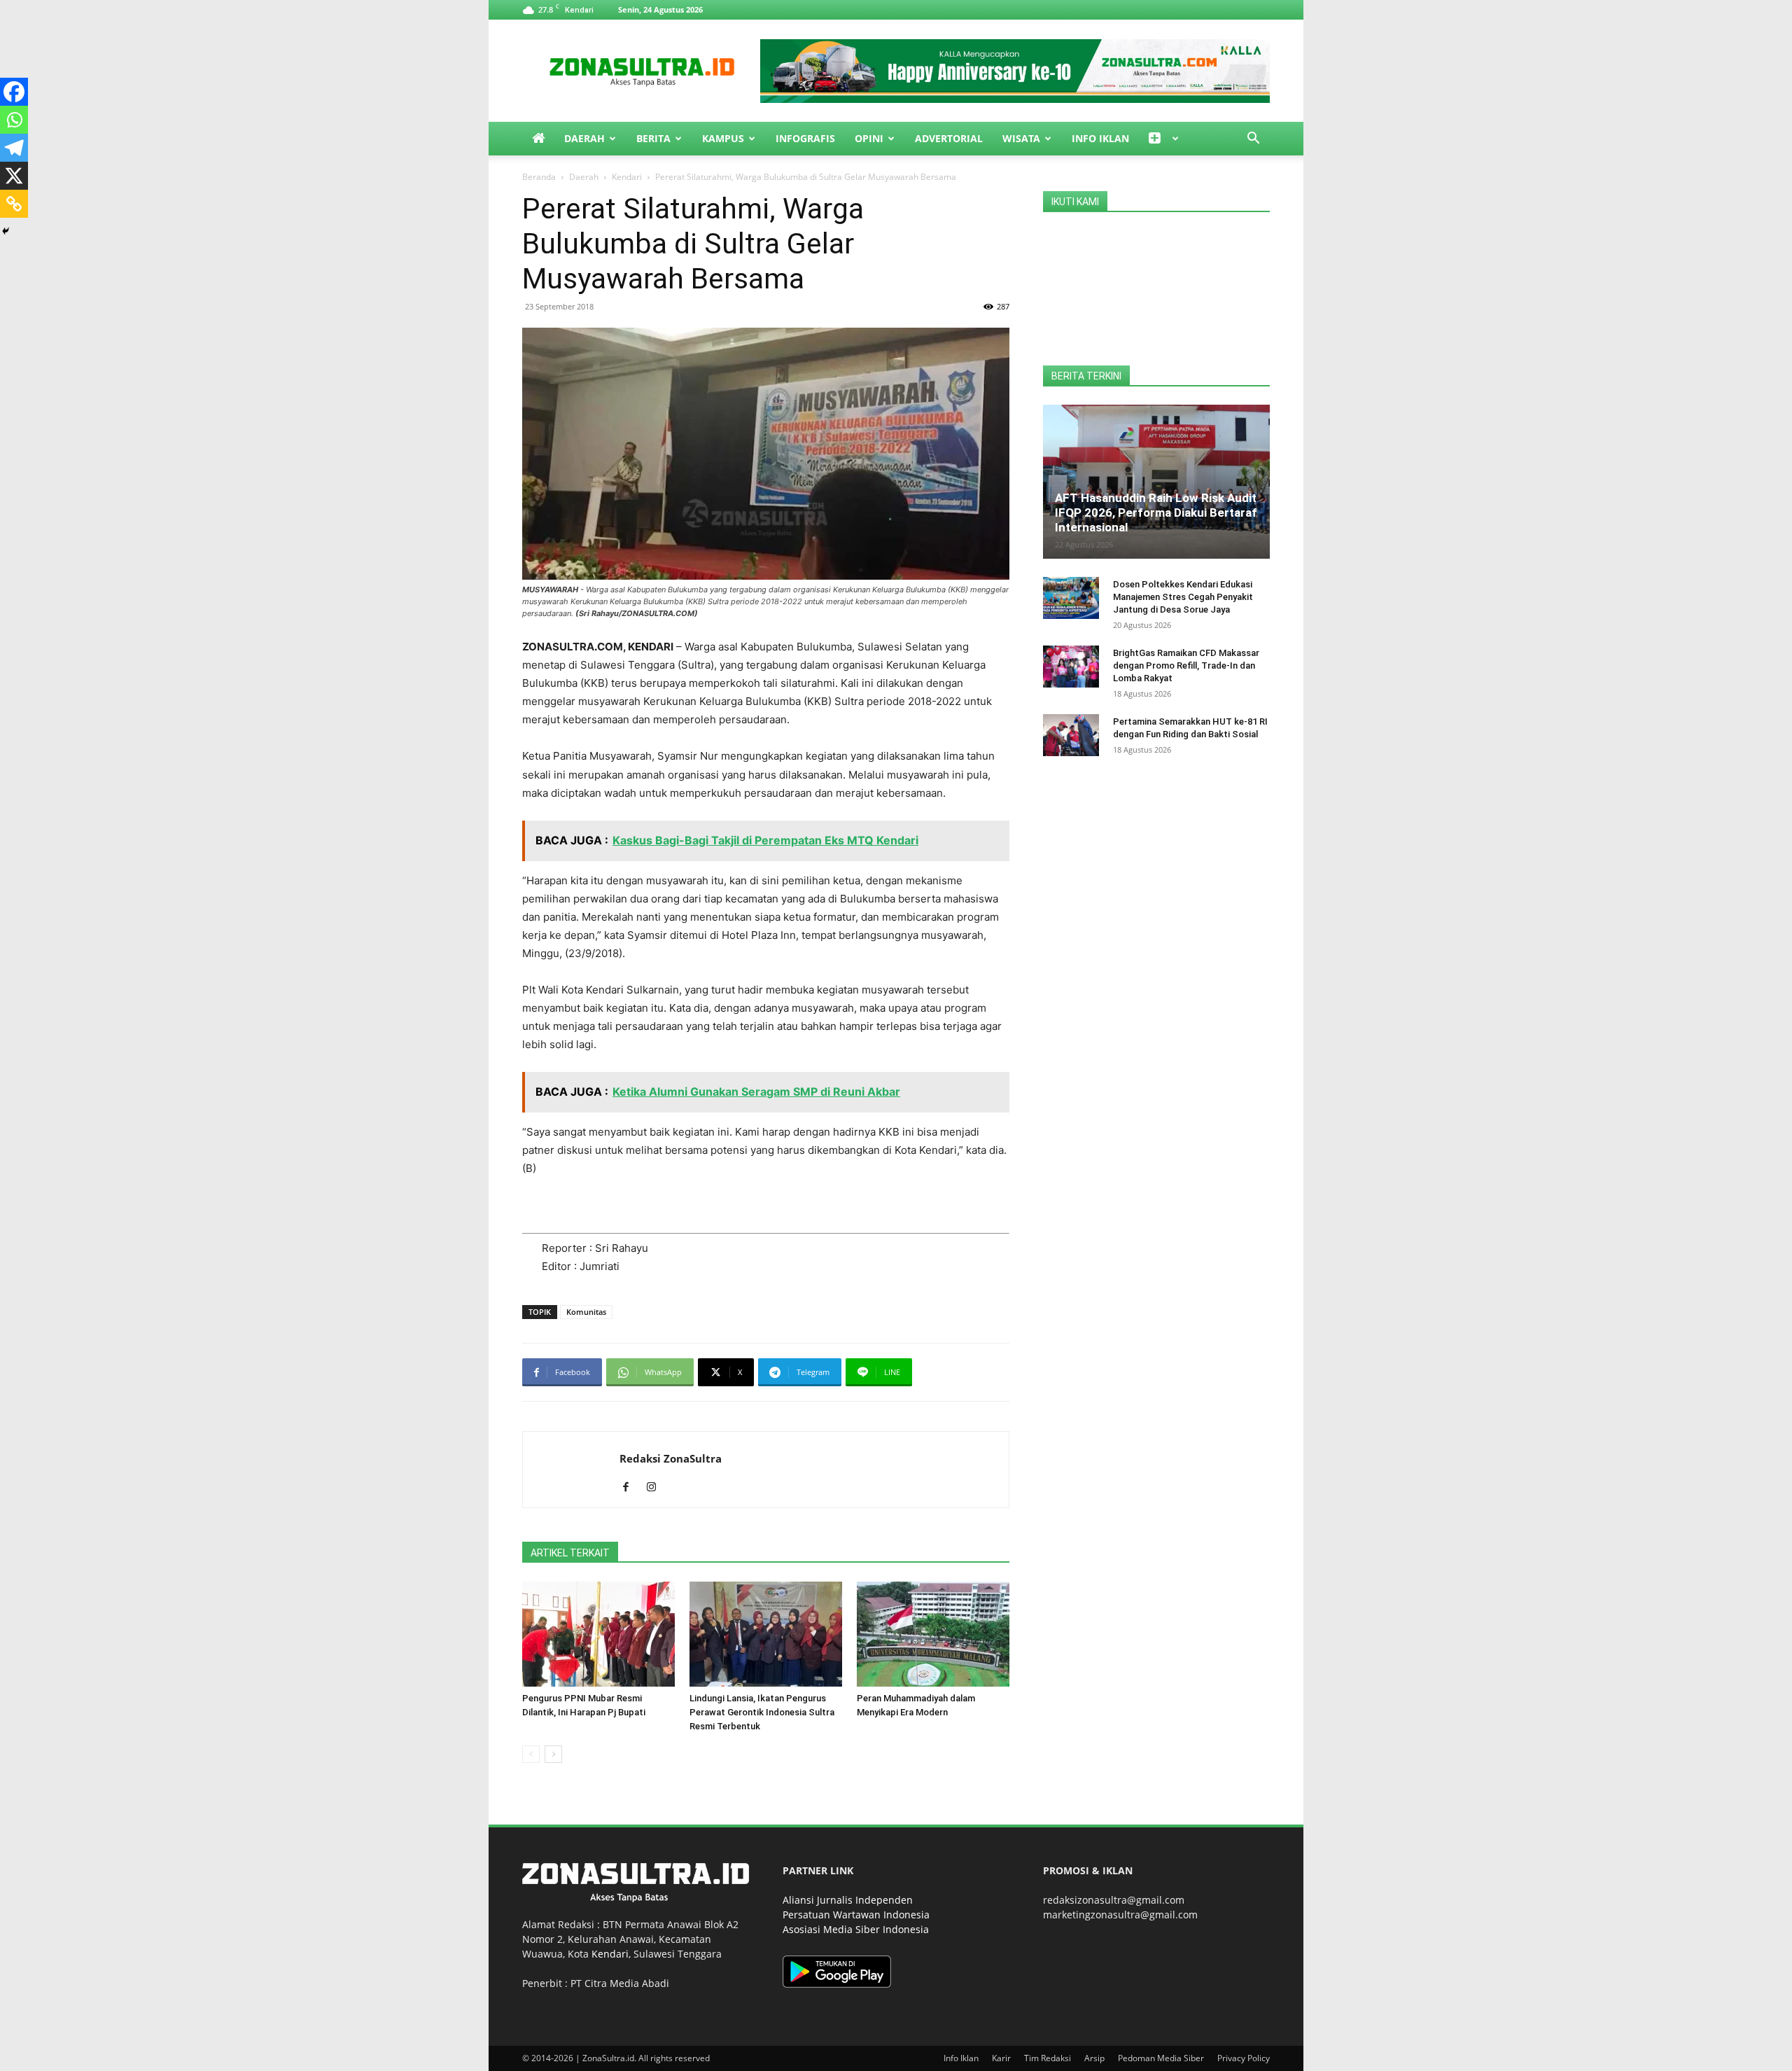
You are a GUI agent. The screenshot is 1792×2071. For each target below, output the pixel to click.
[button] (1253, 140)
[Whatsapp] (14, 120)
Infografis (805, 138)
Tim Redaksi (1048, 2058)
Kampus (723, 138)
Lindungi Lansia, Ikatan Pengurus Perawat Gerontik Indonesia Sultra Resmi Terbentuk (762, 1712)
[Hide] (6, 231)
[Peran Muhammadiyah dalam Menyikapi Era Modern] (933, 1634)
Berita (653, 138)
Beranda (539, 177)
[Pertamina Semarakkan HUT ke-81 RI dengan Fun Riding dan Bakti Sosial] (1071, 735)
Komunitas (586, 1312)
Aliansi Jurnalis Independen (848, 1900)
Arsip (1094, 2058)
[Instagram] (656, 1488)
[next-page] (553, 1754)
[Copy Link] (14, 204)
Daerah (584, 138)
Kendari (627, 177)
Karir (1001, 2058)
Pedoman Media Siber (1161, 2058)
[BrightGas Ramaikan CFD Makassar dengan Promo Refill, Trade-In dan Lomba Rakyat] (1071, 667)
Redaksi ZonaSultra (671, 1458)
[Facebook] (14, 92)
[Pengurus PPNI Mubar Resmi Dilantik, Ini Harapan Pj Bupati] (598, 1634)
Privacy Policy (1244, 2058)
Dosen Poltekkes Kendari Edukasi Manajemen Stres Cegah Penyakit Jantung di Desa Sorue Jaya (1183, 597)
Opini (869, 138)
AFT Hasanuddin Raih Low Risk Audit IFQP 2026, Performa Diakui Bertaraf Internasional (1156, 512)
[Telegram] (14, 148)
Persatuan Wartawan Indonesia (856, 1915)
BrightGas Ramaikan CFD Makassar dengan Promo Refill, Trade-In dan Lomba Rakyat (1186, 665)
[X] (14, 176)
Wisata (1021, 138)
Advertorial (949, 138)
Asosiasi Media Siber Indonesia (856, 1929)
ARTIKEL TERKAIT (570, 1553)
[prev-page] (531, 1754)
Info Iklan (1100, 138)
